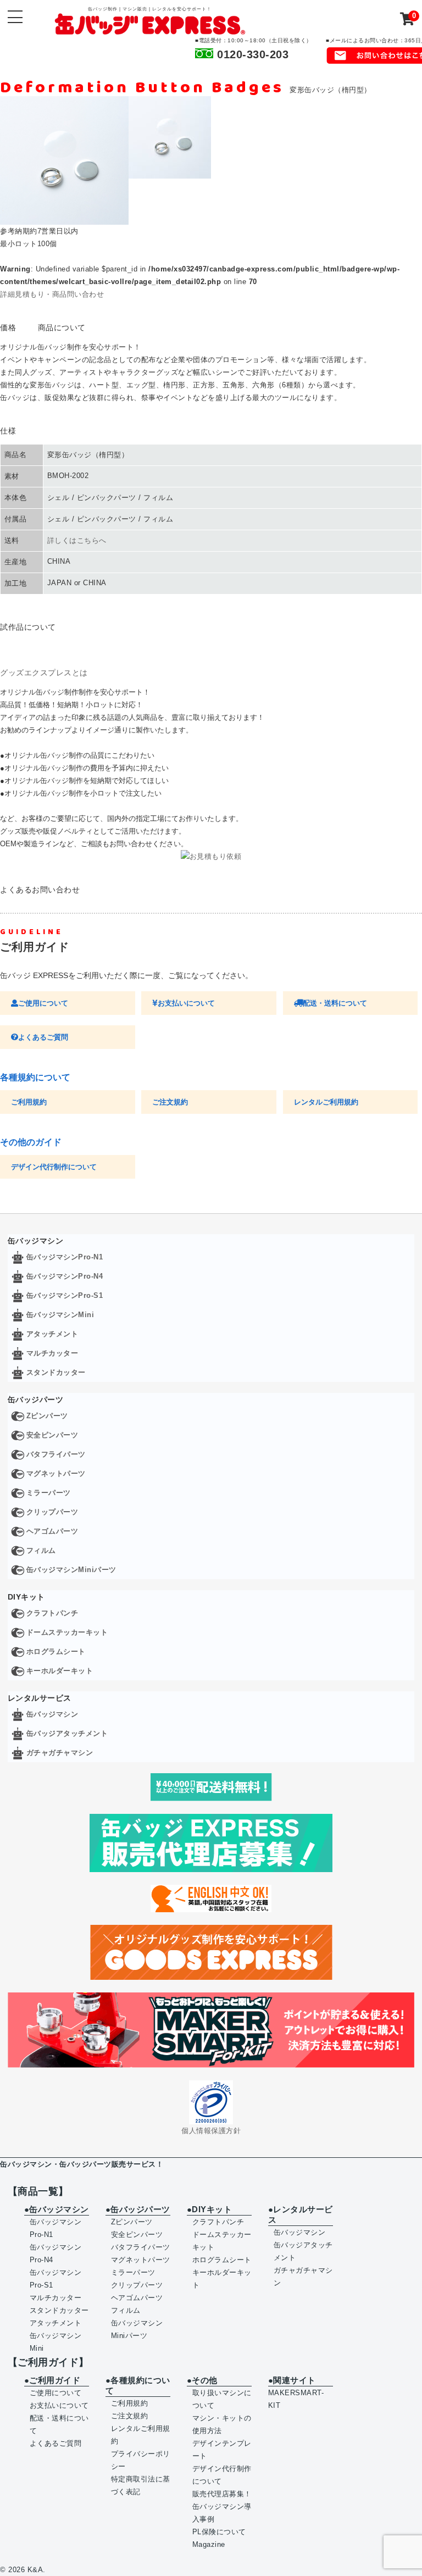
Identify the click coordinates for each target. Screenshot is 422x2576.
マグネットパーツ (56, 1473)
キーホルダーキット (60, 1671)
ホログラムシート (56, 1651)
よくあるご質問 (43, 1037)
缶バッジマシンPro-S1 (65, 1295)
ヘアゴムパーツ (52, 1531)
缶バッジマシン (52, 1714)
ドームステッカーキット (67, 1632)
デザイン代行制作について (54, 1167)
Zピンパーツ (47, 1416)
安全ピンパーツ (52, 1435)
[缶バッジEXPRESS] (150, 28)
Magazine (209, 2544)
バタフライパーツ (56, 1454)
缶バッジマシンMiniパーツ (71, 1570)
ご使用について (43, 1003)
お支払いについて (186, 1003)
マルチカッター (52, 1353)
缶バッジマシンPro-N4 (65, 1276)
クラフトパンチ (52, 1613)
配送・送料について (335, 1003)
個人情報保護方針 (211, 2131)
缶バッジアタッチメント (67, 1733)
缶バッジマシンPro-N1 (65, 1257)
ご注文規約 (170, 1102)
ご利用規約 (29, 1102)
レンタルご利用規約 (326, 1102)
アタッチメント (52, 1334)
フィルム (41, 1550)
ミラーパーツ (49, 1493)
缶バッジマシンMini (60, 1315)
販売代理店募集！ (222, 2494)
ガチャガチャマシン (60, 1753)
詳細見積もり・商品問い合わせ (52, 294)
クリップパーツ (52, 1512)
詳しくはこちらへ (77, 540)
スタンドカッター (56, 1372)
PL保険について (219, 2532)
